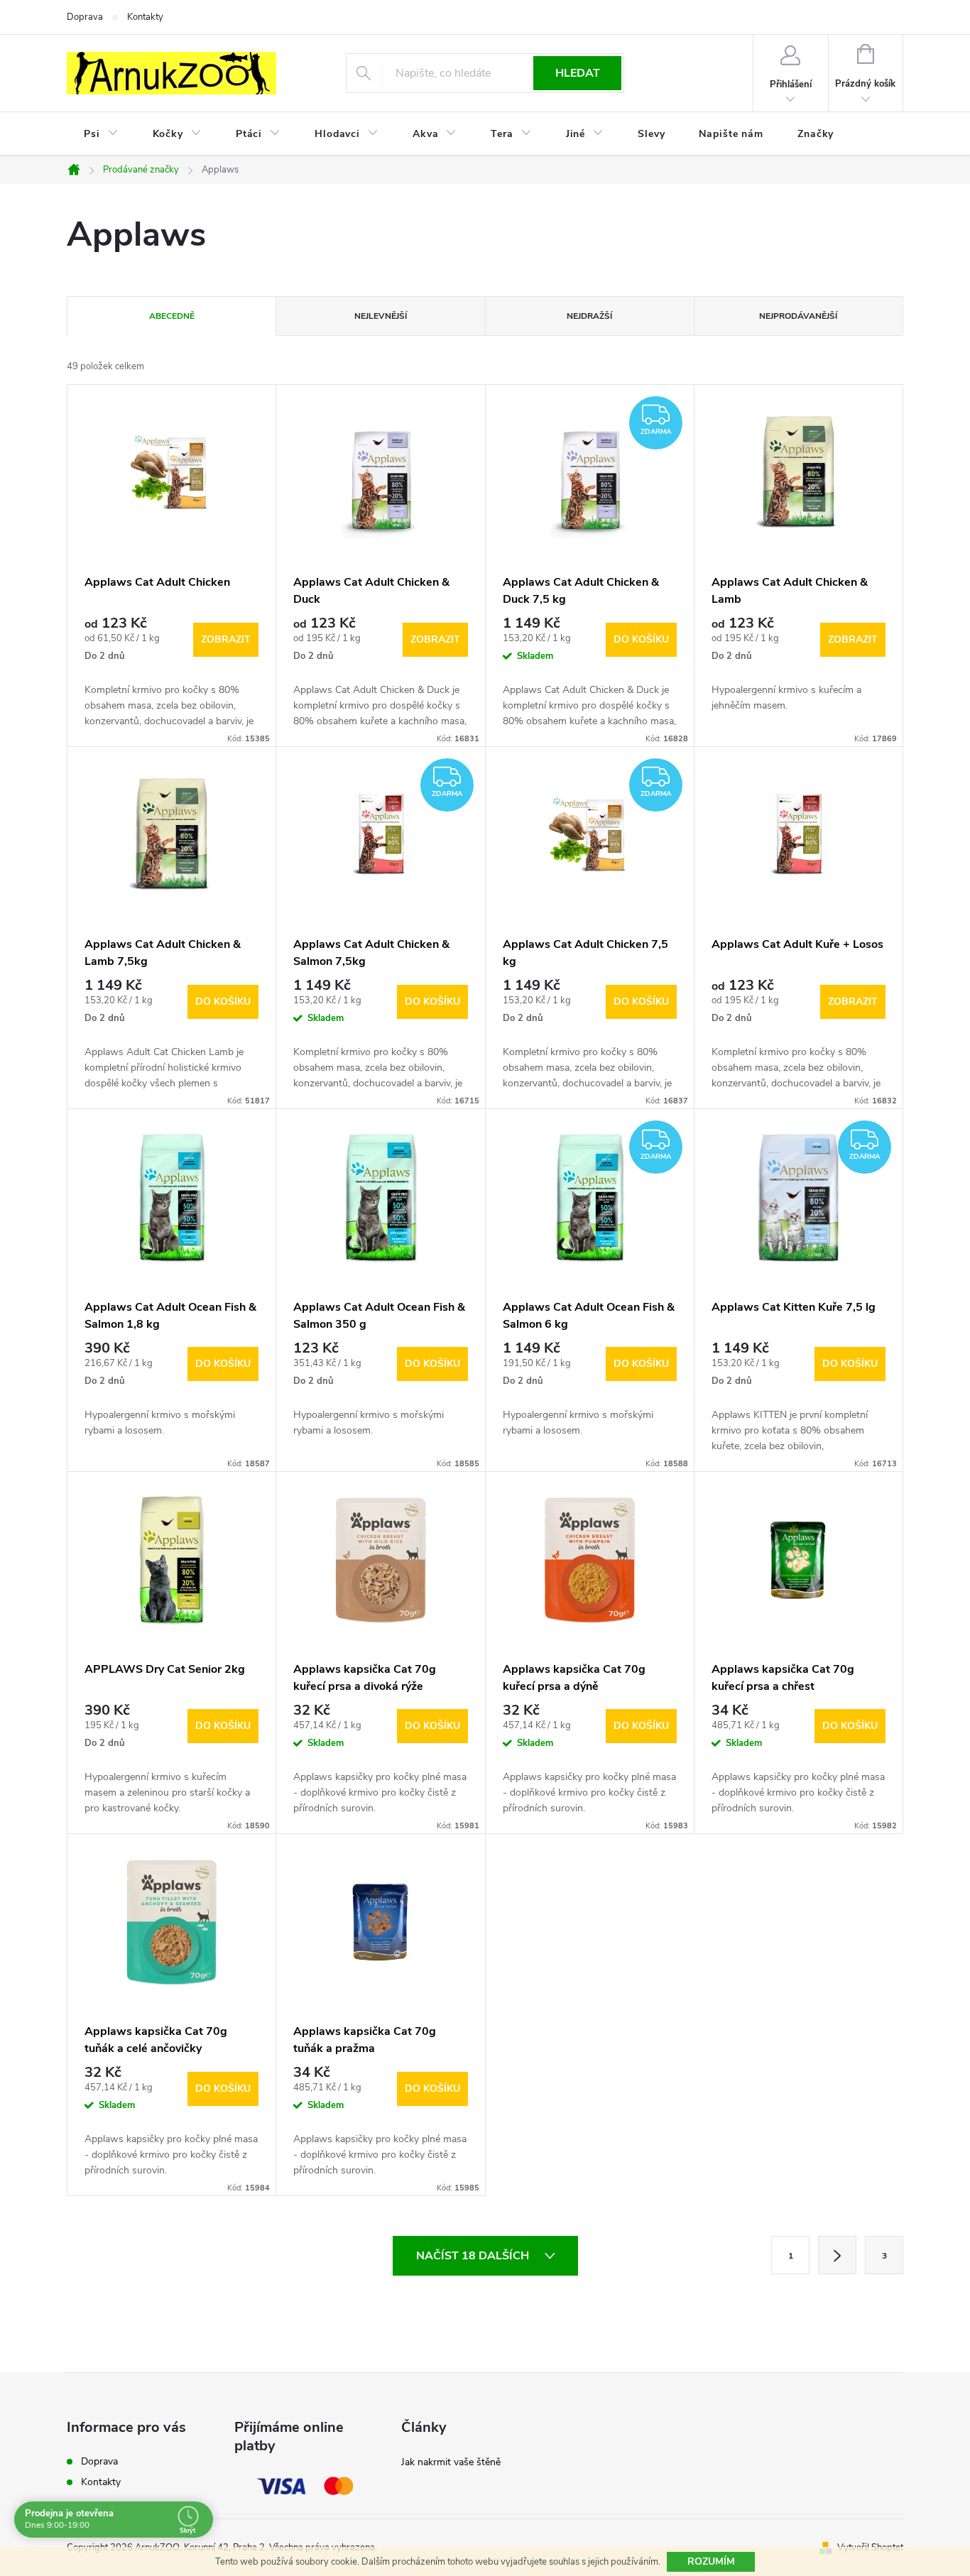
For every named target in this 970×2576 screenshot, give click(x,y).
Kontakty (145, 17)
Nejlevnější (381, 316)
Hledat (578, 73)
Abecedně (172, 316)
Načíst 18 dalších (474, 2256)
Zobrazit (226, 639)
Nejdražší (589, 316)
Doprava (85, 17)
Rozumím (711, 2561)
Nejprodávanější (798, 316)
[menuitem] (101, 134)
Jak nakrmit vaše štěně (451, 2462)
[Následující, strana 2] (837, 2255)
